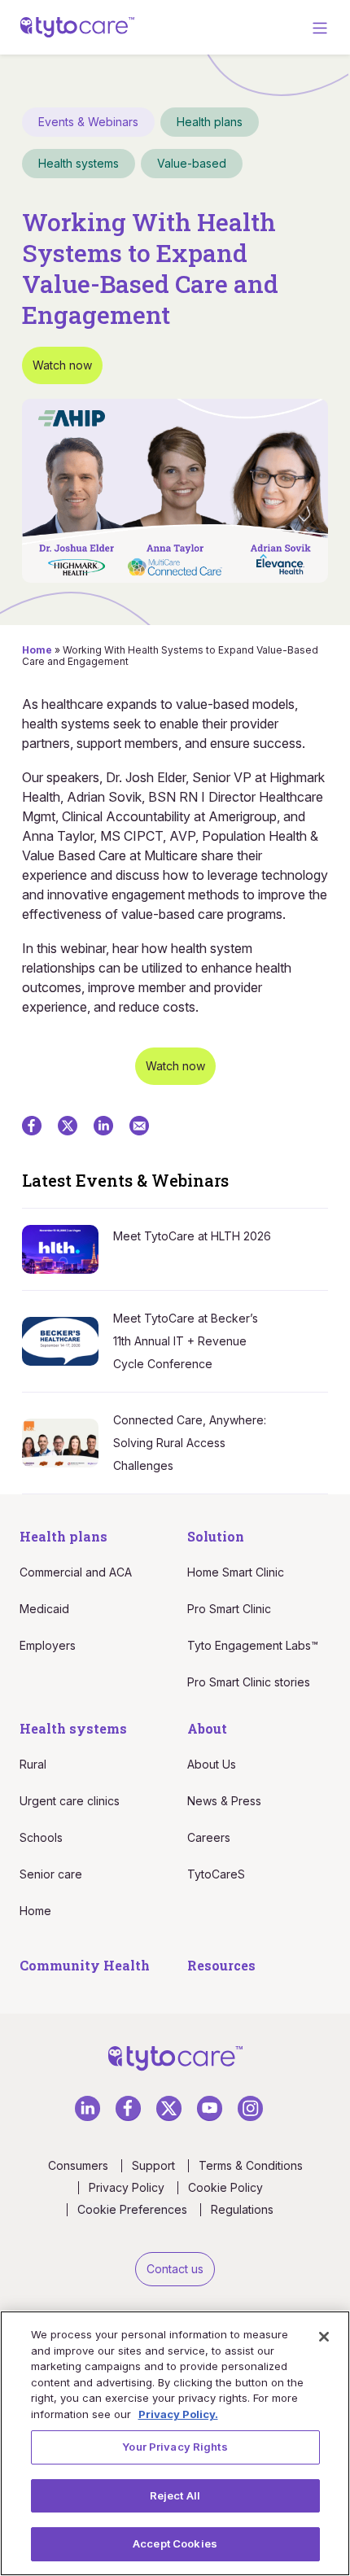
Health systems (73, 1728)
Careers (209, 1837)
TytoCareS (216, 1874)
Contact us (175, 2269)
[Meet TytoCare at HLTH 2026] (68, 1248)
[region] (175, 2443)
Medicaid (44, 1609)
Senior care (51, 1874)
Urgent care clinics (70, 1801)
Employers (48, 1645)
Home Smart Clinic (236, 1572)
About (207, 1728)
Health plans (63, 1536)
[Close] (324, 2337)
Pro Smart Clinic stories (249, 1682)
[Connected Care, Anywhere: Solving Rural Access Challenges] (68, 1442)
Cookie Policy (225, 2188)
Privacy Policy (127, 2188)
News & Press (224, 1801)
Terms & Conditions (251, 2166)
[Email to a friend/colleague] (139, 1125)
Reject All (175, 2495)
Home (37, 650)
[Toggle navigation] (320, 27)
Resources (221, 1965)
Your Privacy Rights (175, 2447)
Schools (41, 1837)
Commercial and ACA (76, 1572)
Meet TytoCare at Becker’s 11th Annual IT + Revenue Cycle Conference (186, 1341)
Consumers (78, 2166)
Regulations (242, 2210)
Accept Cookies (175, 2543)
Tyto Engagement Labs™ (253, 1645)
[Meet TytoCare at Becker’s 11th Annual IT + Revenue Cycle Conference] (68, 1340)
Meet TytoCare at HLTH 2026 (192, 1236)
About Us (212, 1764)
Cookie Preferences (132, 2210)
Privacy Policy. (178, 2414)
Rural (33, 1764)
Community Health (85, 1965)
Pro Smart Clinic (229, 1609)
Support (153, 2166)
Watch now (62, 365)
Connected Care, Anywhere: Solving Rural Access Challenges (190, 1443)
